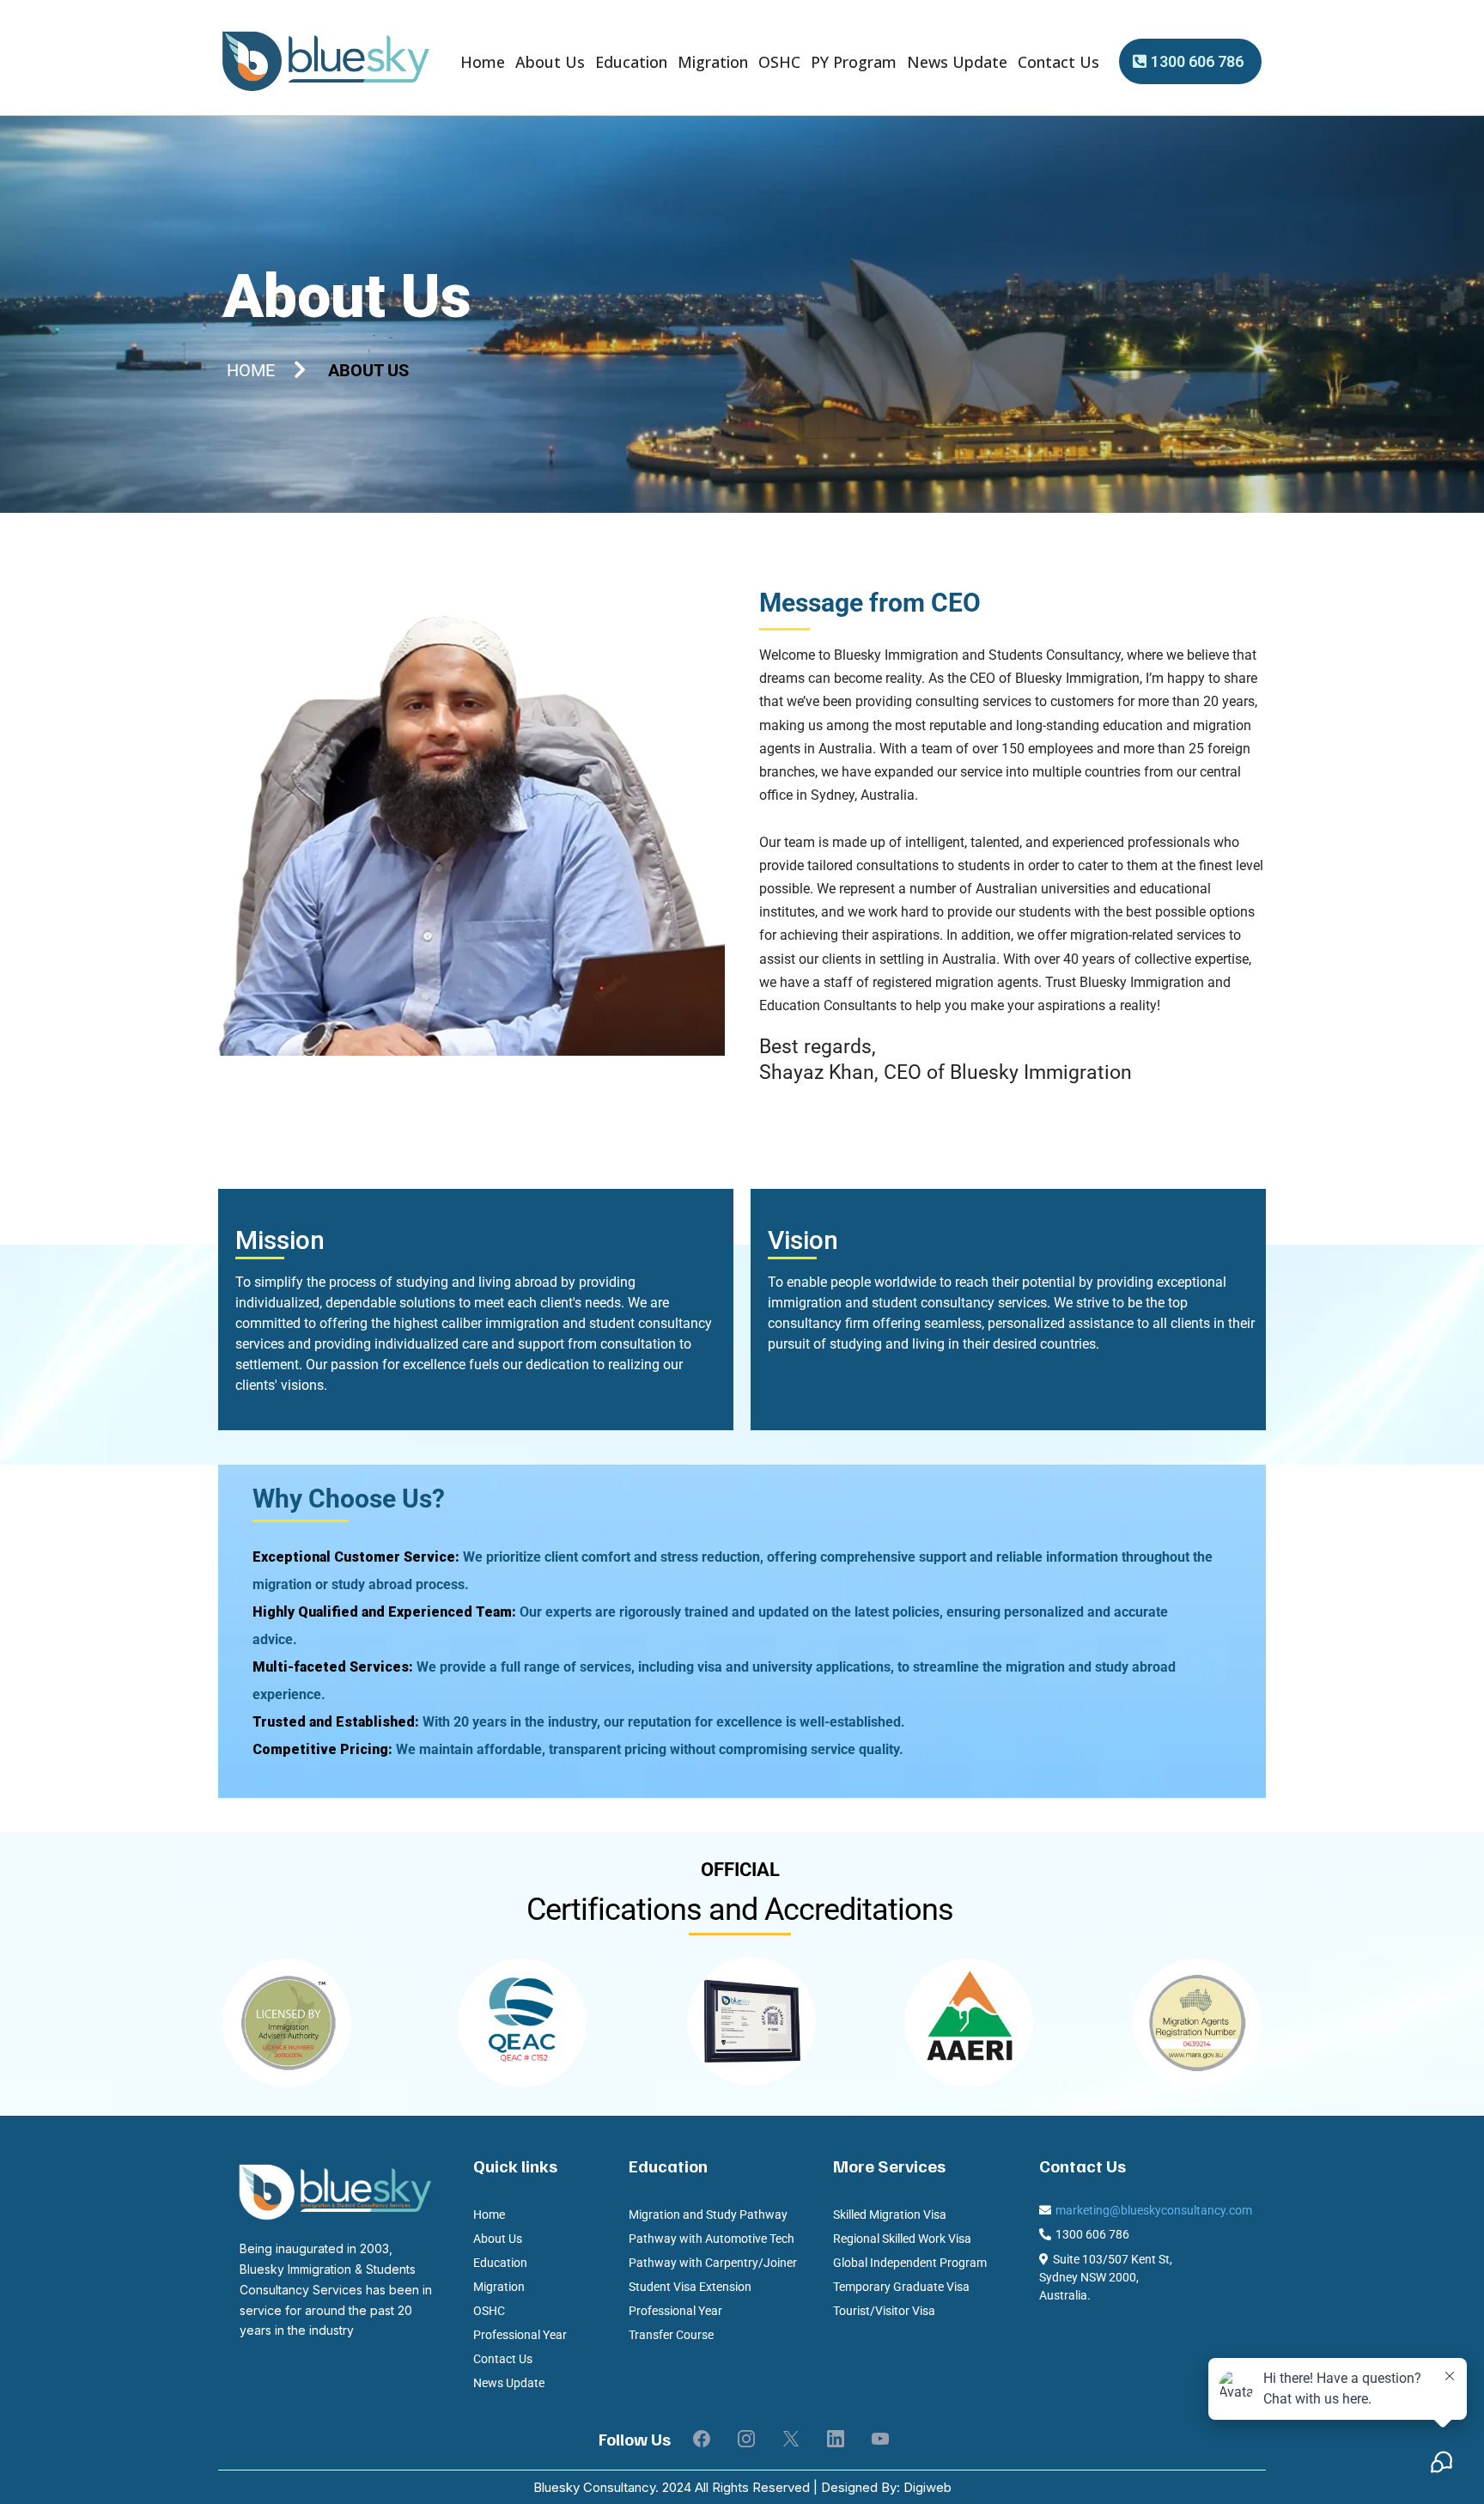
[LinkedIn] (836, 2439)
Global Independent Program (910, 2263)
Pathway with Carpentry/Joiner (713, 2263)
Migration (713, 62)
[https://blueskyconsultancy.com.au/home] (325, 62)
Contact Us (1058, 62)
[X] (791, 2439)
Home (483, 62)
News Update (957, 62)
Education (631, 62)
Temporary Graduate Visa (901, 2287)
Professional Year (520, 2335)
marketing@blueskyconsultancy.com (1154, 2210)
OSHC (779, 62)
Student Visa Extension (690, 2287)
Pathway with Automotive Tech (712, 2239)
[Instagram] (746, 2439)
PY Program (854, 62)
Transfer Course (671, 2335)
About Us (550, 62)
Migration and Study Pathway (708, 2215)
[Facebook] (702, 2439)
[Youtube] (880, 2439)
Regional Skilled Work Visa (902, 2239)
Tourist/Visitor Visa (884, 2311)
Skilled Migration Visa (890, 2215)
